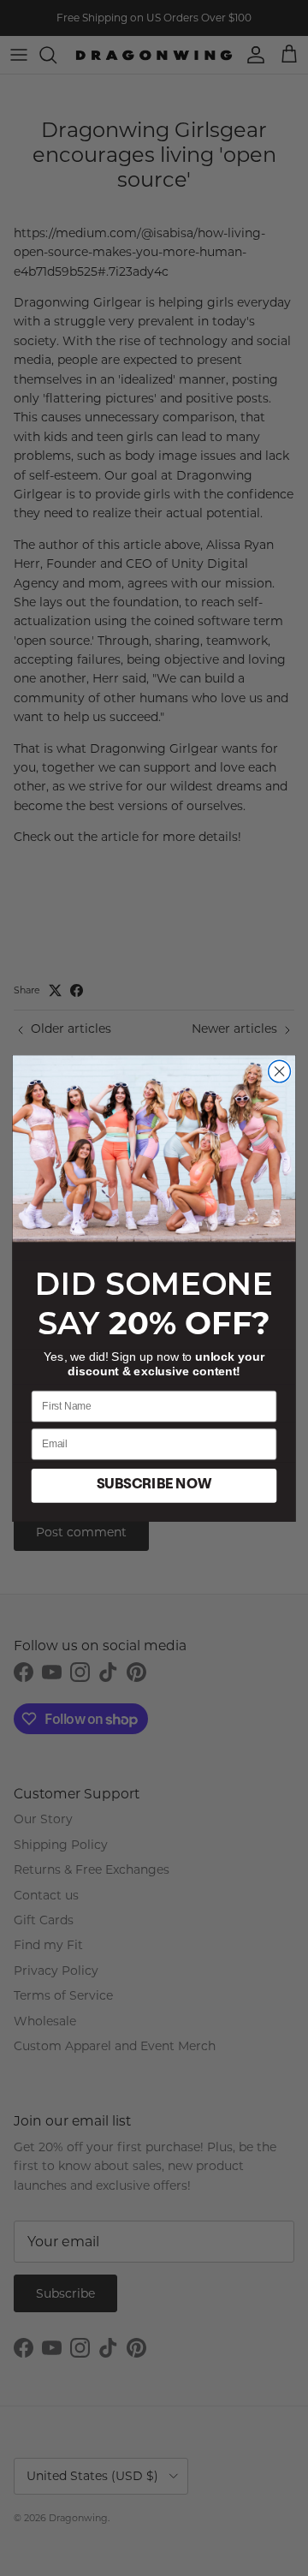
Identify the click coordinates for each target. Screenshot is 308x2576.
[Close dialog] (280, 1071)
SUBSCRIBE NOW (154, 1485)
